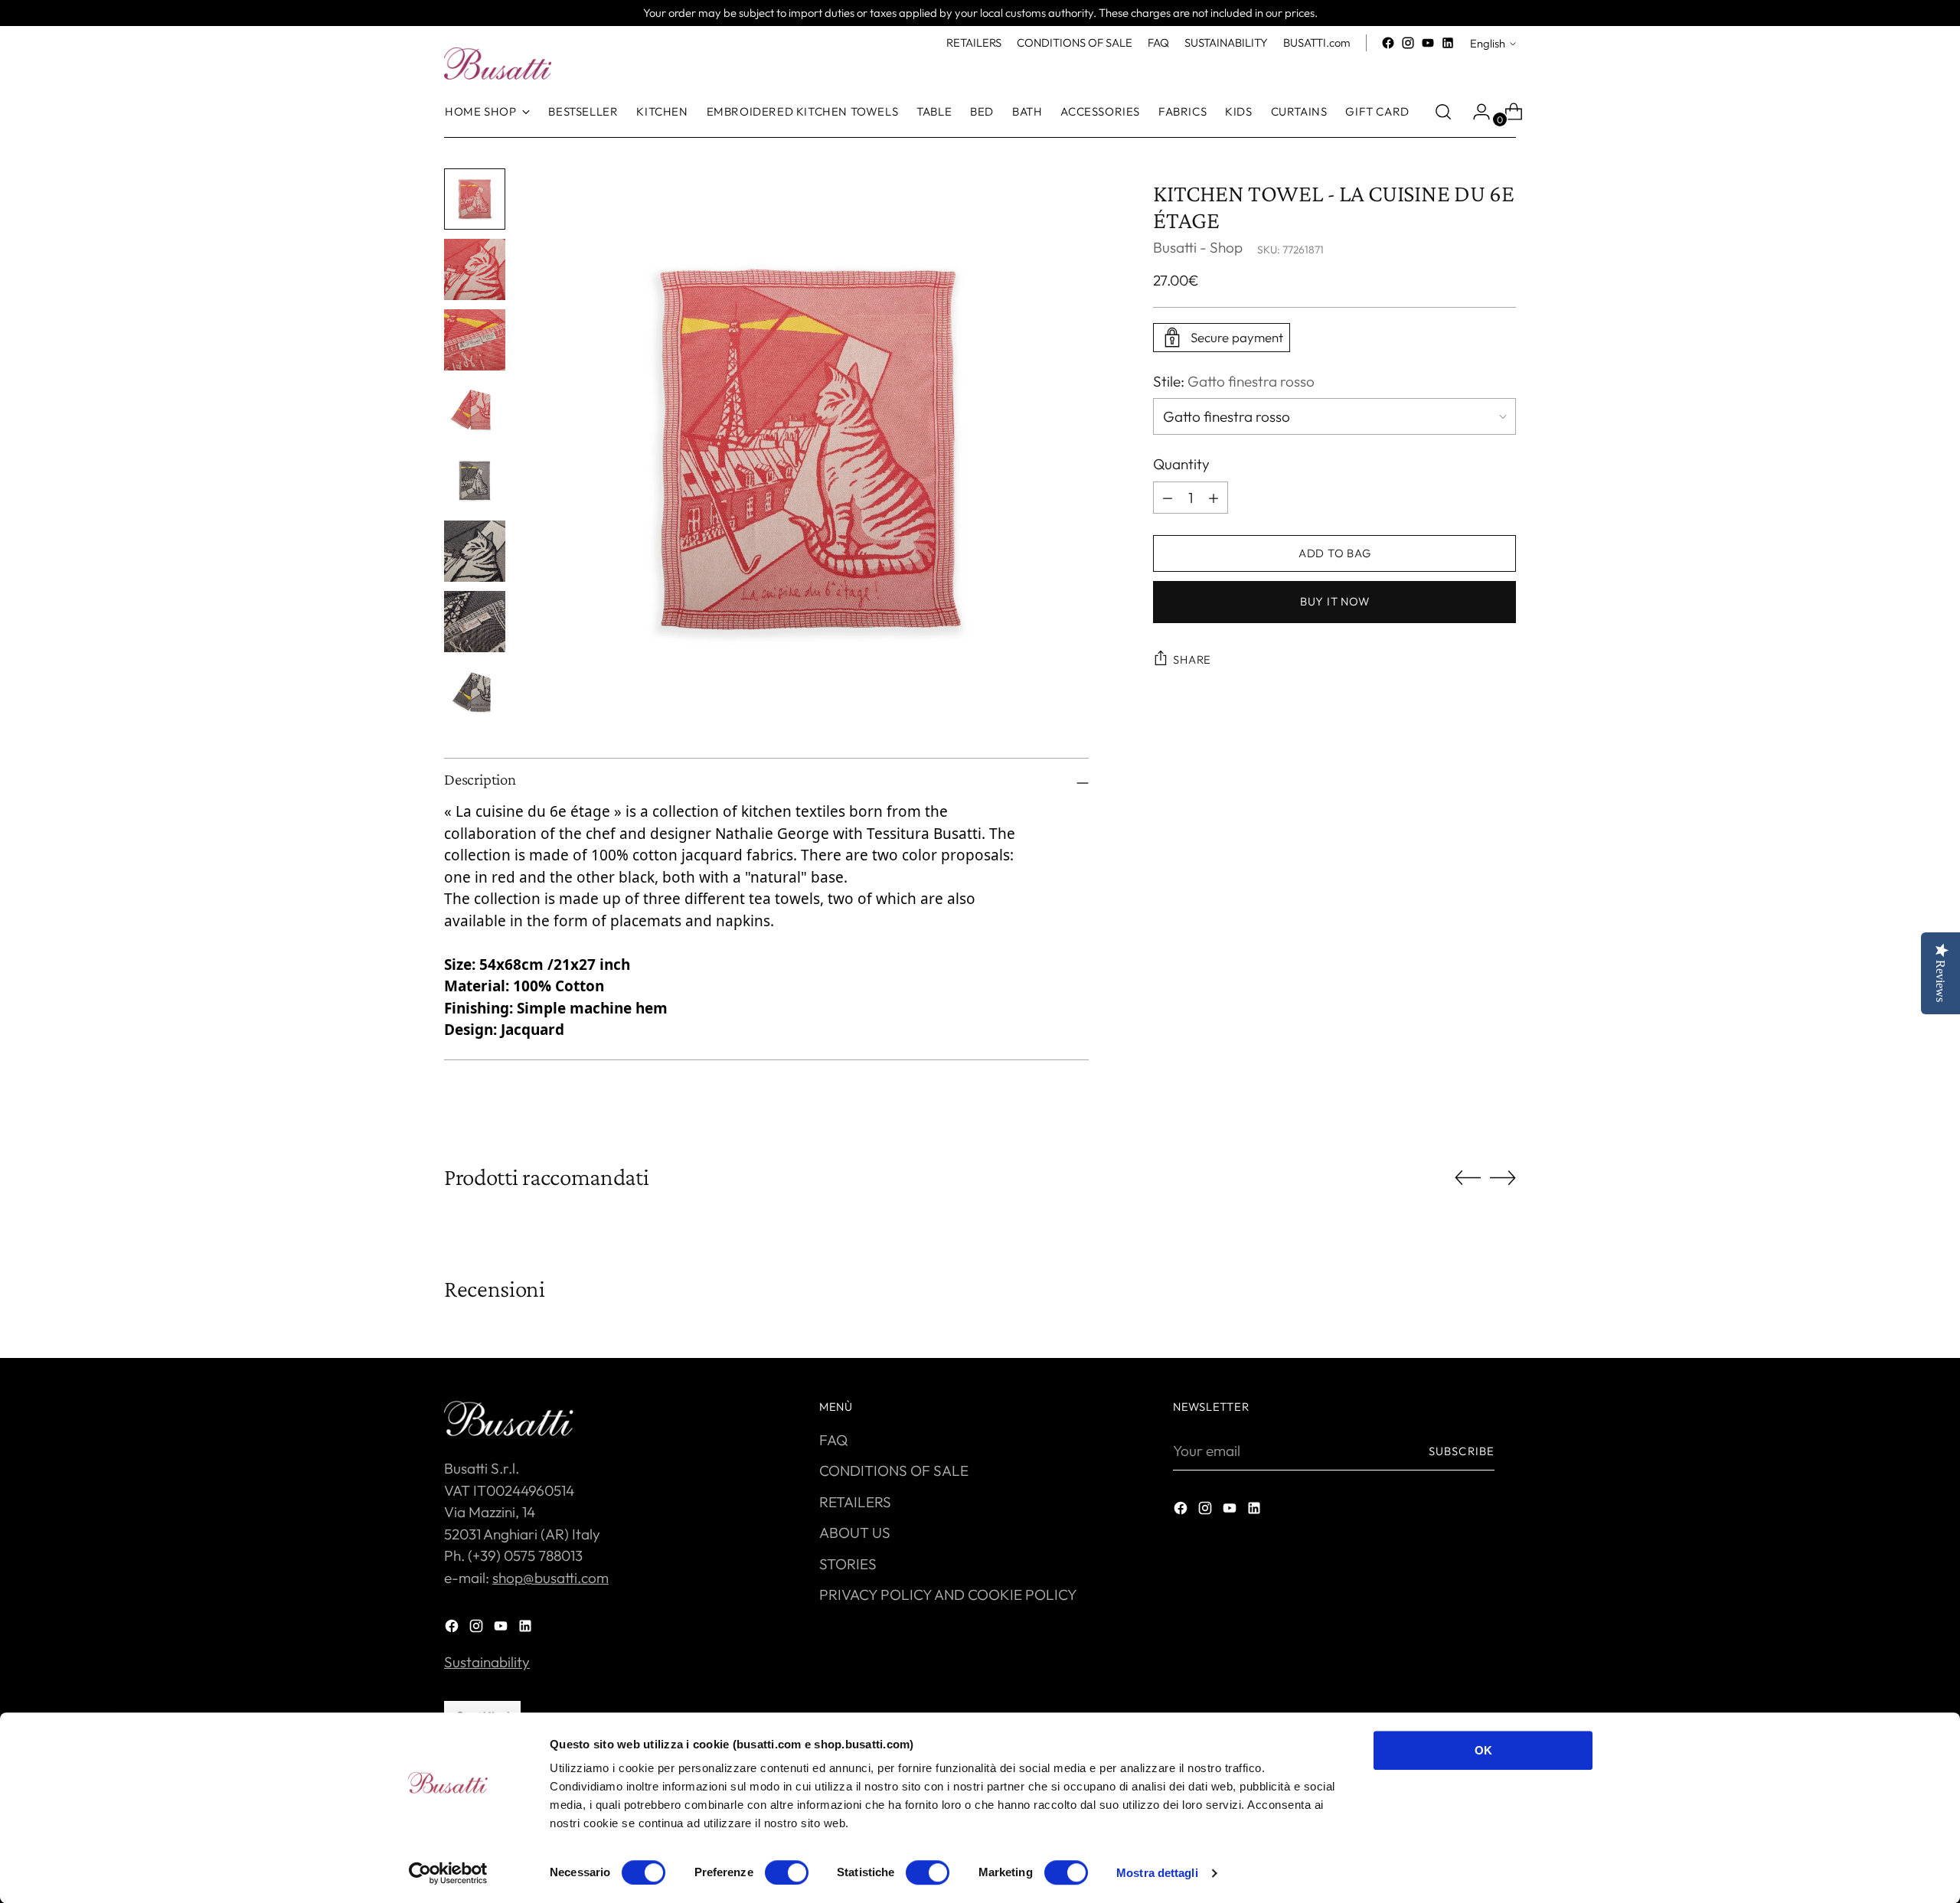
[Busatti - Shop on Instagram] (1408, 43)
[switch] (787, 1872)
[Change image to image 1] (475, 199)
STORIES (848, 1564)
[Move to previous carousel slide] (1468, 1178)
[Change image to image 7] (475, 622)
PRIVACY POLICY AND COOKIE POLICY (948, 1595)
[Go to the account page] (1475, 112)
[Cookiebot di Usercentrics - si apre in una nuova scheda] (448, 1873)
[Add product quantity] (1168, 498)
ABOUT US (855, 1533)
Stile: (1234, 381)
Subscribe (1462, 1451)
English (1488, 43)
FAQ (833, 1440)
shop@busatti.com (550, 1578)
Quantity (1181, 464)
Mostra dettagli (1157, 1873)
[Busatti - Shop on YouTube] (1428, 43)
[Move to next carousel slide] (1503, 1177)
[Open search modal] (1443, 112)
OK (1483, 1750)
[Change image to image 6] (475, 551)
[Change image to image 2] (475, 269)
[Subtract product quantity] (1214, 498)
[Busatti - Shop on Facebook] (1388, 43)
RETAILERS (855, 1502)
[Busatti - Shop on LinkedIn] (1448, 43)
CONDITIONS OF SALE (894, 1470)
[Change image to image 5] (475, 481)
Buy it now (1334, 601)
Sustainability (487, 1662)
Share (1192, 659)
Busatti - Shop (1198, 247)
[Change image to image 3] (475, 340)
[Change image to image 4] (475, 410)
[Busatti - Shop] (498, 64)
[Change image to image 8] (475, 692)
